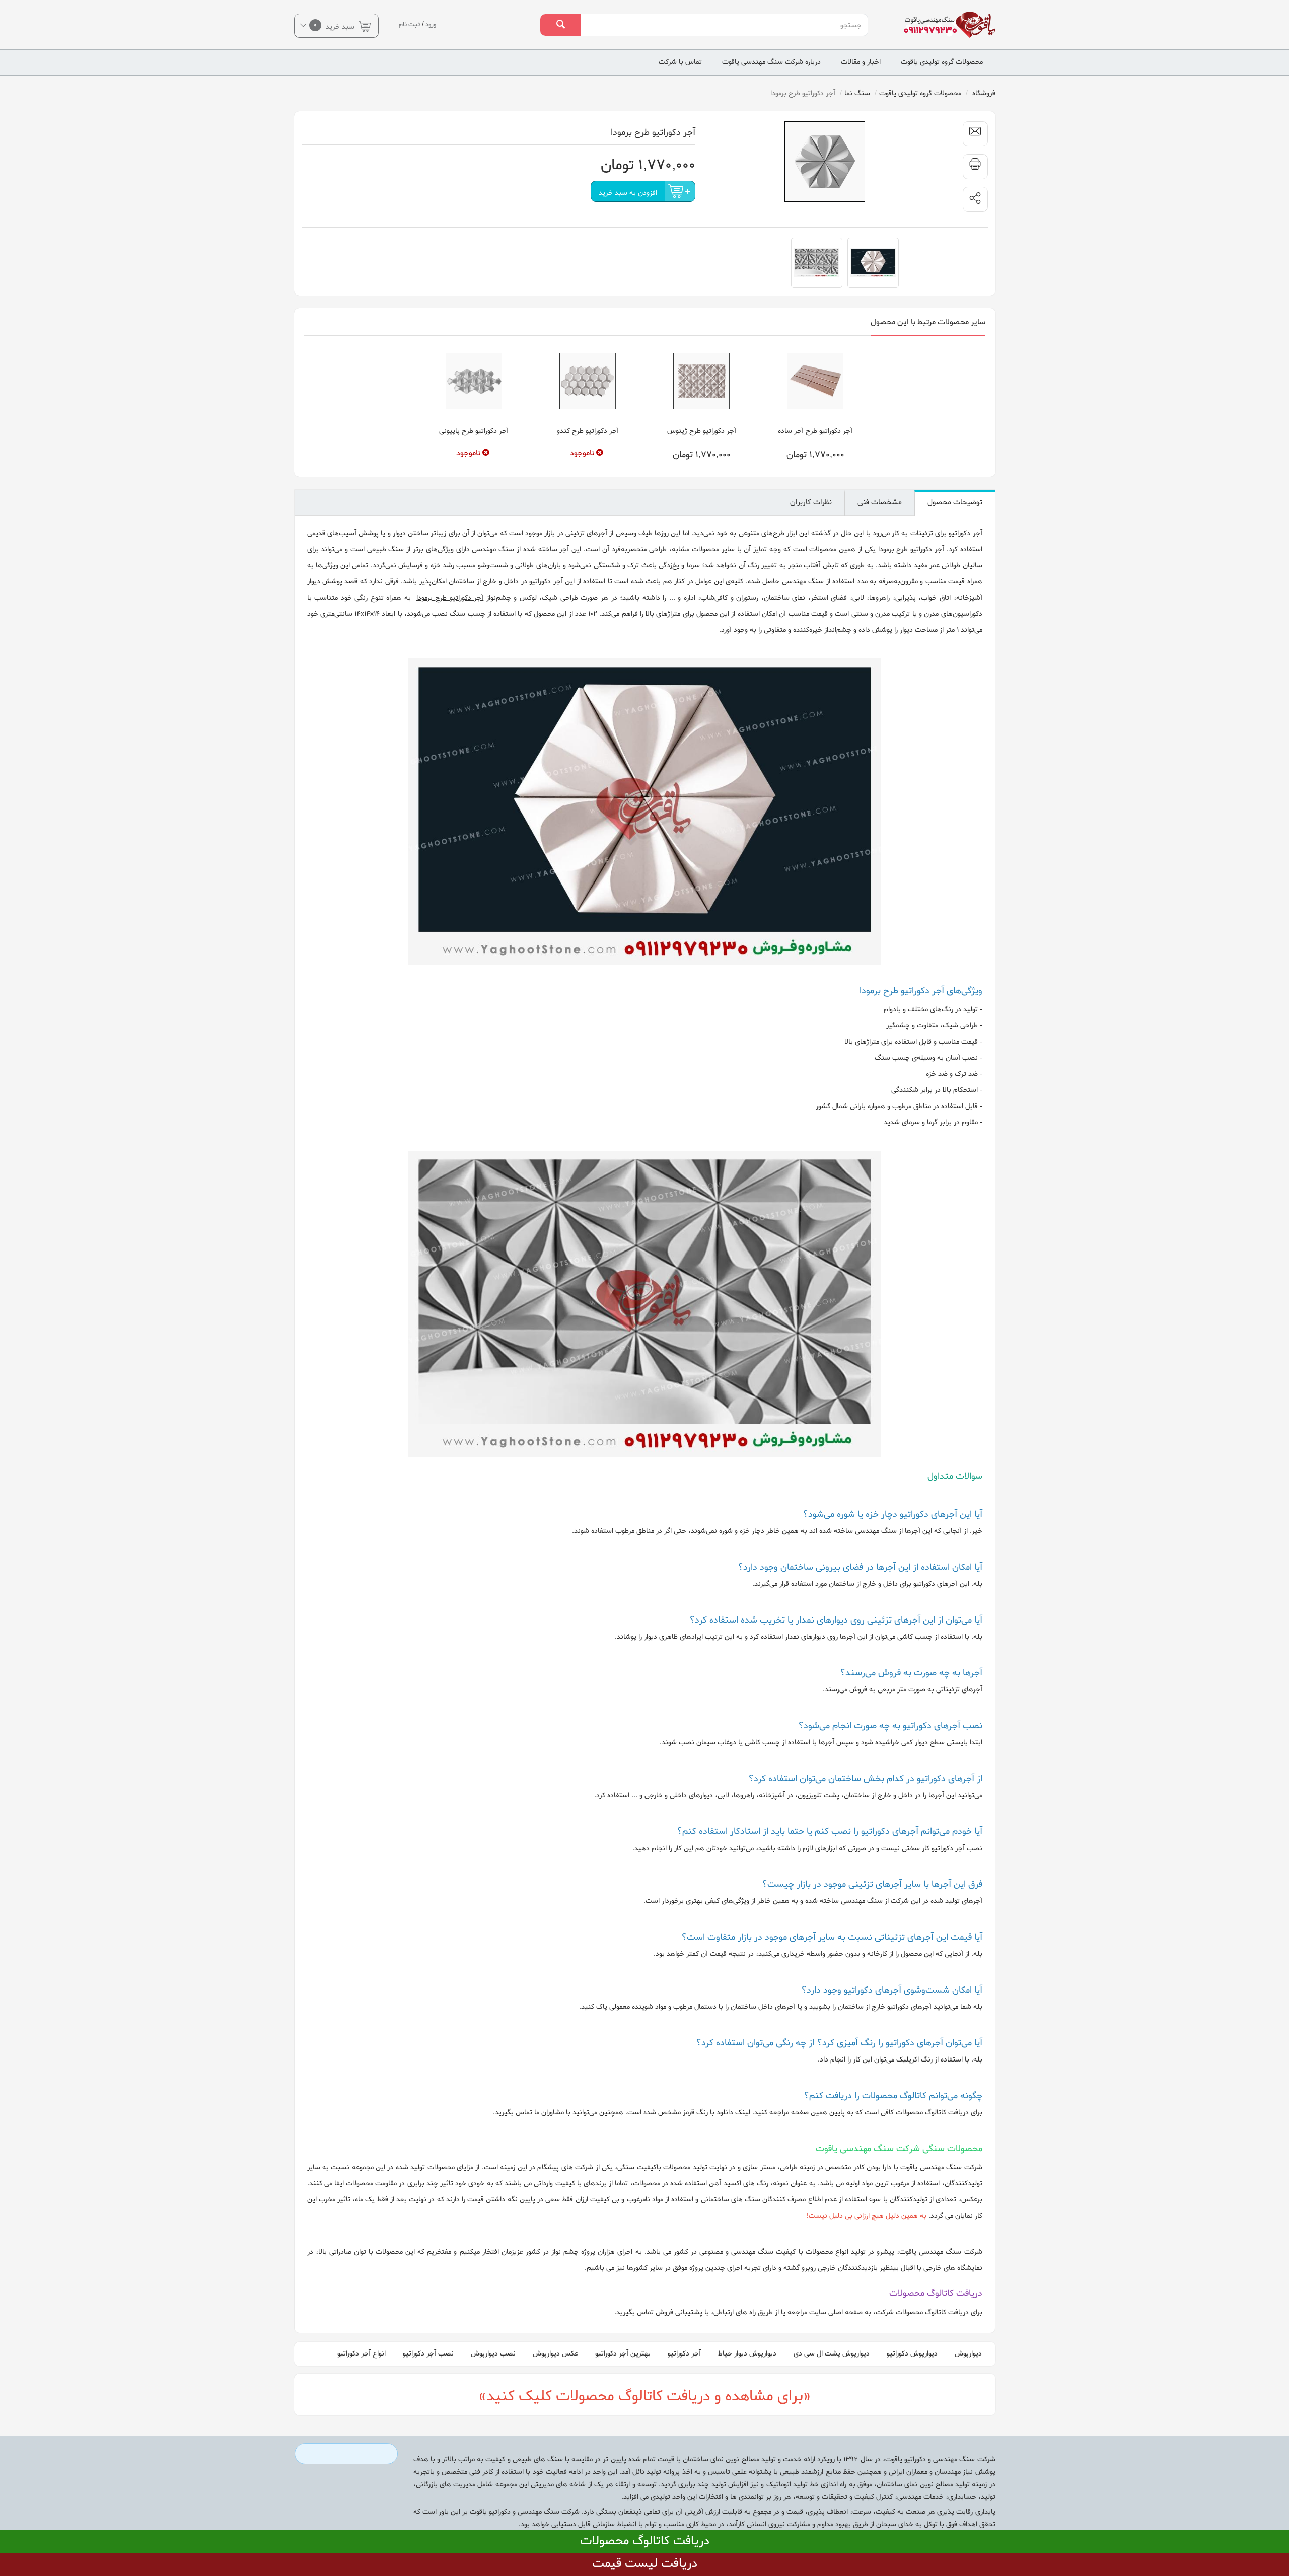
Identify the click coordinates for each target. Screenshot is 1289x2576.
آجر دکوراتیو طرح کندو (588, 431)
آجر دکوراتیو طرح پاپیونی (474, 431)
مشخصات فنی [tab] (880, 502)
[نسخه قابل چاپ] (975, 167)
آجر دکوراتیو (684, 2354)
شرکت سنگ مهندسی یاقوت (941, 2167)
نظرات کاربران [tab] (811, 502)
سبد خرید (335, 26)
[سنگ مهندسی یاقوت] (943, 25)
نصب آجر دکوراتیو (428, 2354)
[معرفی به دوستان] (975, 134)
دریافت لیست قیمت (645, 2564)
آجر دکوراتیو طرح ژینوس (702, 431)
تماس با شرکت (680, 62)
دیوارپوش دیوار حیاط (747, 2354)
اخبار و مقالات (861, 62)
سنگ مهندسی (803, 582)
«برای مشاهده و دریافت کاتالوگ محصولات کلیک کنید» (645, 2397)
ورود (431, 24)
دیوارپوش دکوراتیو (912, 2354)
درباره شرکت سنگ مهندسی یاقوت (771, 62)
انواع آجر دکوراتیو (362, 2354)
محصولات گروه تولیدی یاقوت (942, 62)
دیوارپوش (968, 2354)
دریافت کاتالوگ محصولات (645, 2541)
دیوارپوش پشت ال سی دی (832, 2354)
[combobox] (724, 25)
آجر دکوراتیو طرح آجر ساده (815, 431)
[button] (975, 199)
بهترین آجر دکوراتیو (623, 2354)
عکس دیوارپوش (555, 2354)
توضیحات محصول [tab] (955, 502)
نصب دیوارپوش (493, 2354)
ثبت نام (410, 24)
